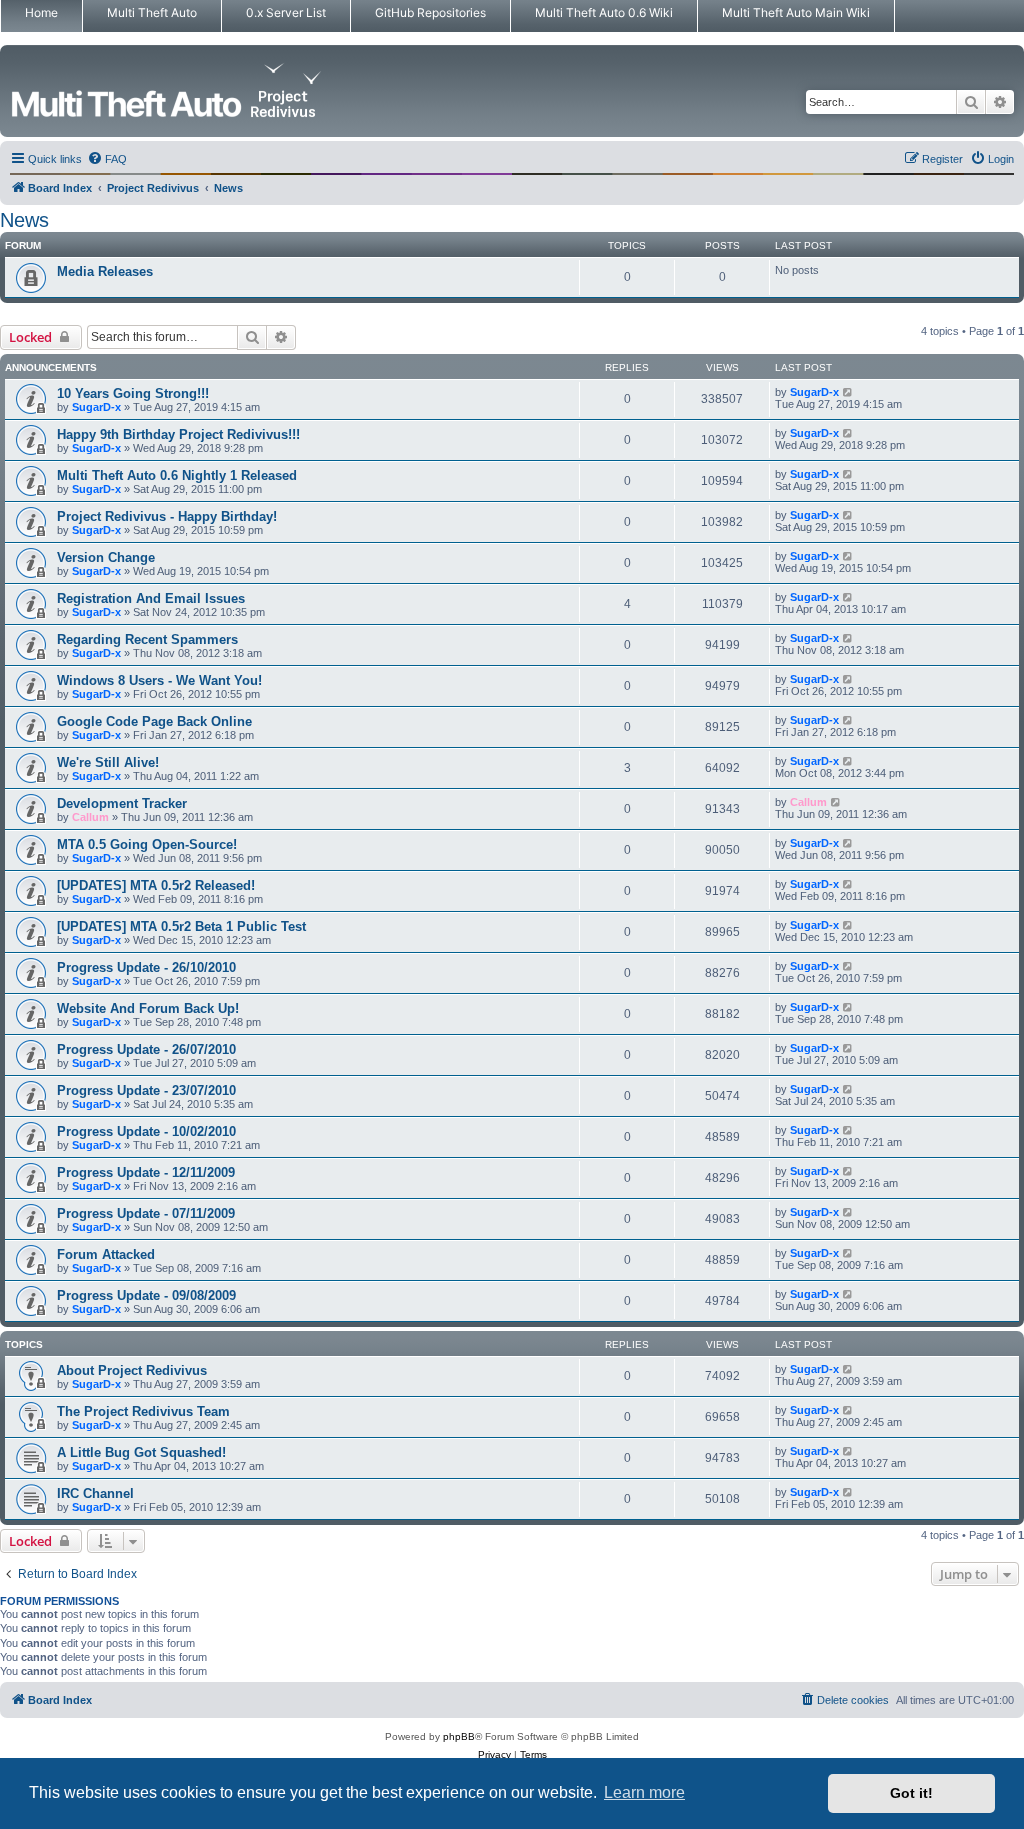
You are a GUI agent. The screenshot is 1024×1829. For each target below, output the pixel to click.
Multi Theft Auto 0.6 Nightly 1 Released (177, 475)
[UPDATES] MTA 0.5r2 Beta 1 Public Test (181, 926)
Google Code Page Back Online (154, 721)
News (24, 220)
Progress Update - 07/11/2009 (146, 1213)
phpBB (459, 1736)
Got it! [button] (911, 1793)
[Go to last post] (848, 392)
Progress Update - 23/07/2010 (146, 1090)
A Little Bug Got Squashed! (141, 1452)
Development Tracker (122, 803)
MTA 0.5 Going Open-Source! (147, 844)
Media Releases (105, 271)
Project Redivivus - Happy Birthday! (167, 516)
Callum (90, 817)
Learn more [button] (644, 1792)
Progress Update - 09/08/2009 (146, 1295)
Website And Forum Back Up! (148, 1008)
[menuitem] (107, 159)
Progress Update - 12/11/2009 (146, 1172)
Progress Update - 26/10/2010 (146, 967)
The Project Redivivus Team (143, 1411)
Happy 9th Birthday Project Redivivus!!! (178, 434)
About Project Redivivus (132, 1370)
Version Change (106, 557)
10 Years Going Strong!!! (133, 393)
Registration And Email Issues (151, 598)
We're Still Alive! (108, 762)
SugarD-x (96, 407)
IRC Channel (95, 1493)
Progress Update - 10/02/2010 (146, 1131)
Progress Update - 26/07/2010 (146, 1049)
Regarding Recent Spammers (147, 639)
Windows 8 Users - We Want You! (159, 680)
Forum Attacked (106, 1254)
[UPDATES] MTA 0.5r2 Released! (156, 885)
